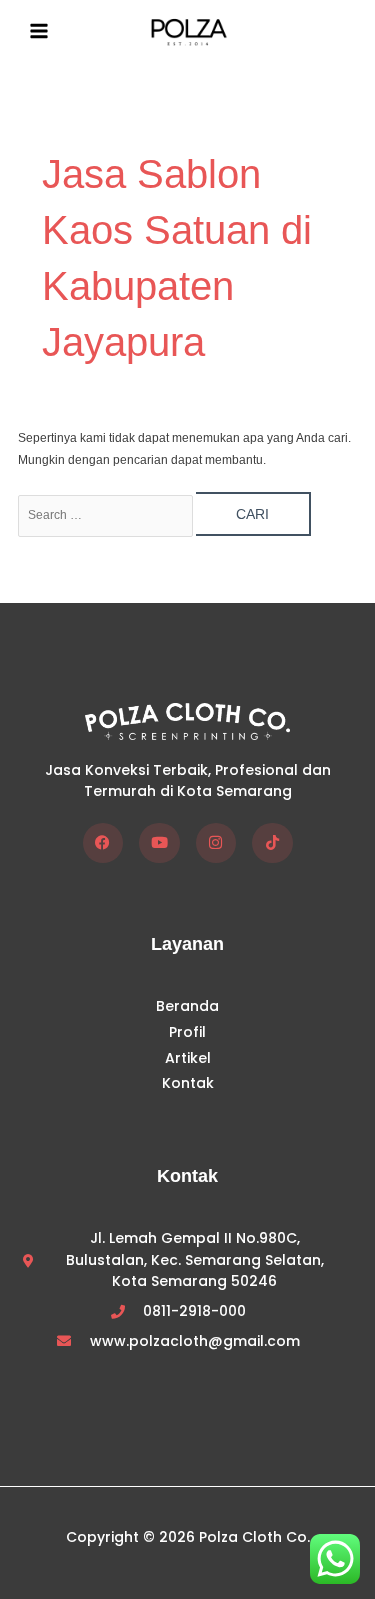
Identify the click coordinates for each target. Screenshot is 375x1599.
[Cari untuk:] (107, 515)
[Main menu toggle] (39, 31)
